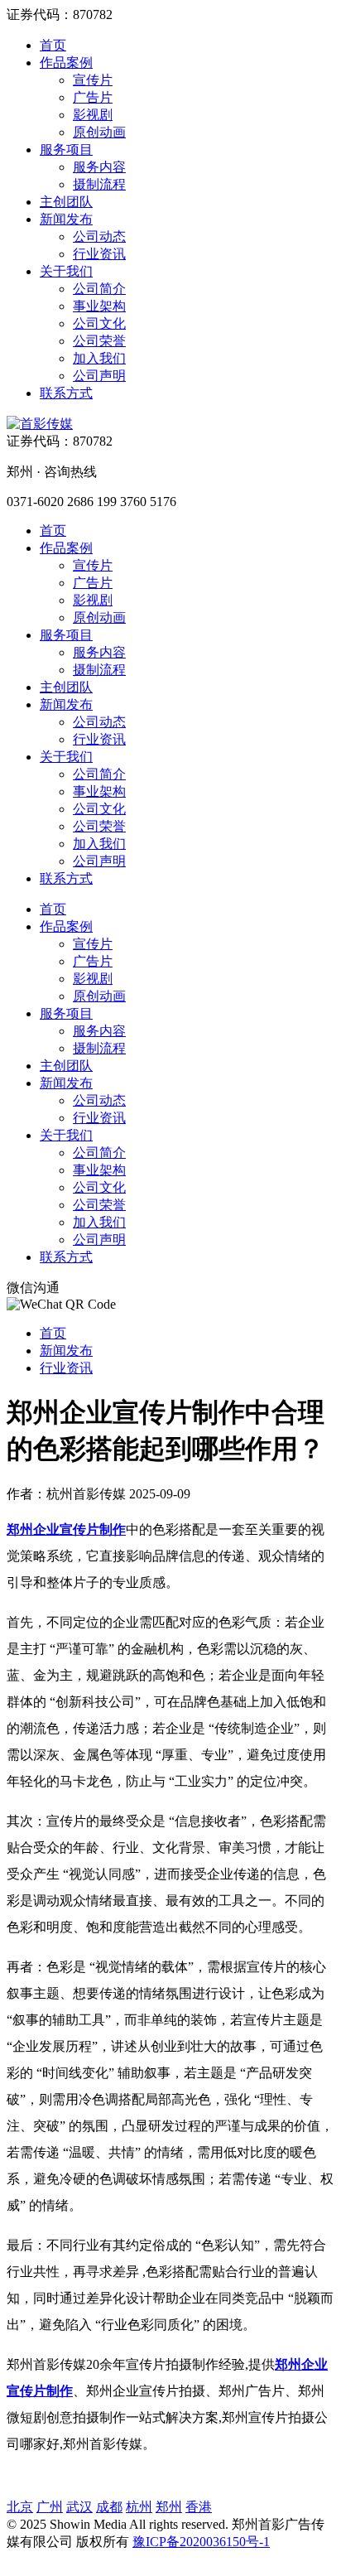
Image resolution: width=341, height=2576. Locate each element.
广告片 (93, 97)
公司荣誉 (99, 341)
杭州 (139, 2507)
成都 (109, 2507)
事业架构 (99, 306)
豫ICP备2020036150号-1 (201, 2542)
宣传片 (93, 80)
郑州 (169, 2507)
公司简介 (99, 289)
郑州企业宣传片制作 (66, 1529)
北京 (20, 2507)
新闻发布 (66, 219)
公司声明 (99, 376)
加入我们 (99, 358)
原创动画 (99, 132)
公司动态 (99, 236)
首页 (53, 45)
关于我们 (66, 271)
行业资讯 (99, 254)
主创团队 (66, 202)
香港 (199, 2507)
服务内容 (99, 167)
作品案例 (66, 63)
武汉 (79, 2507)
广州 (50, 2507)
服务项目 (66, 150)
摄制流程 (99, 184)
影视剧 (93, 115)
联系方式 (66, 393)
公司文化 (99, 323)
